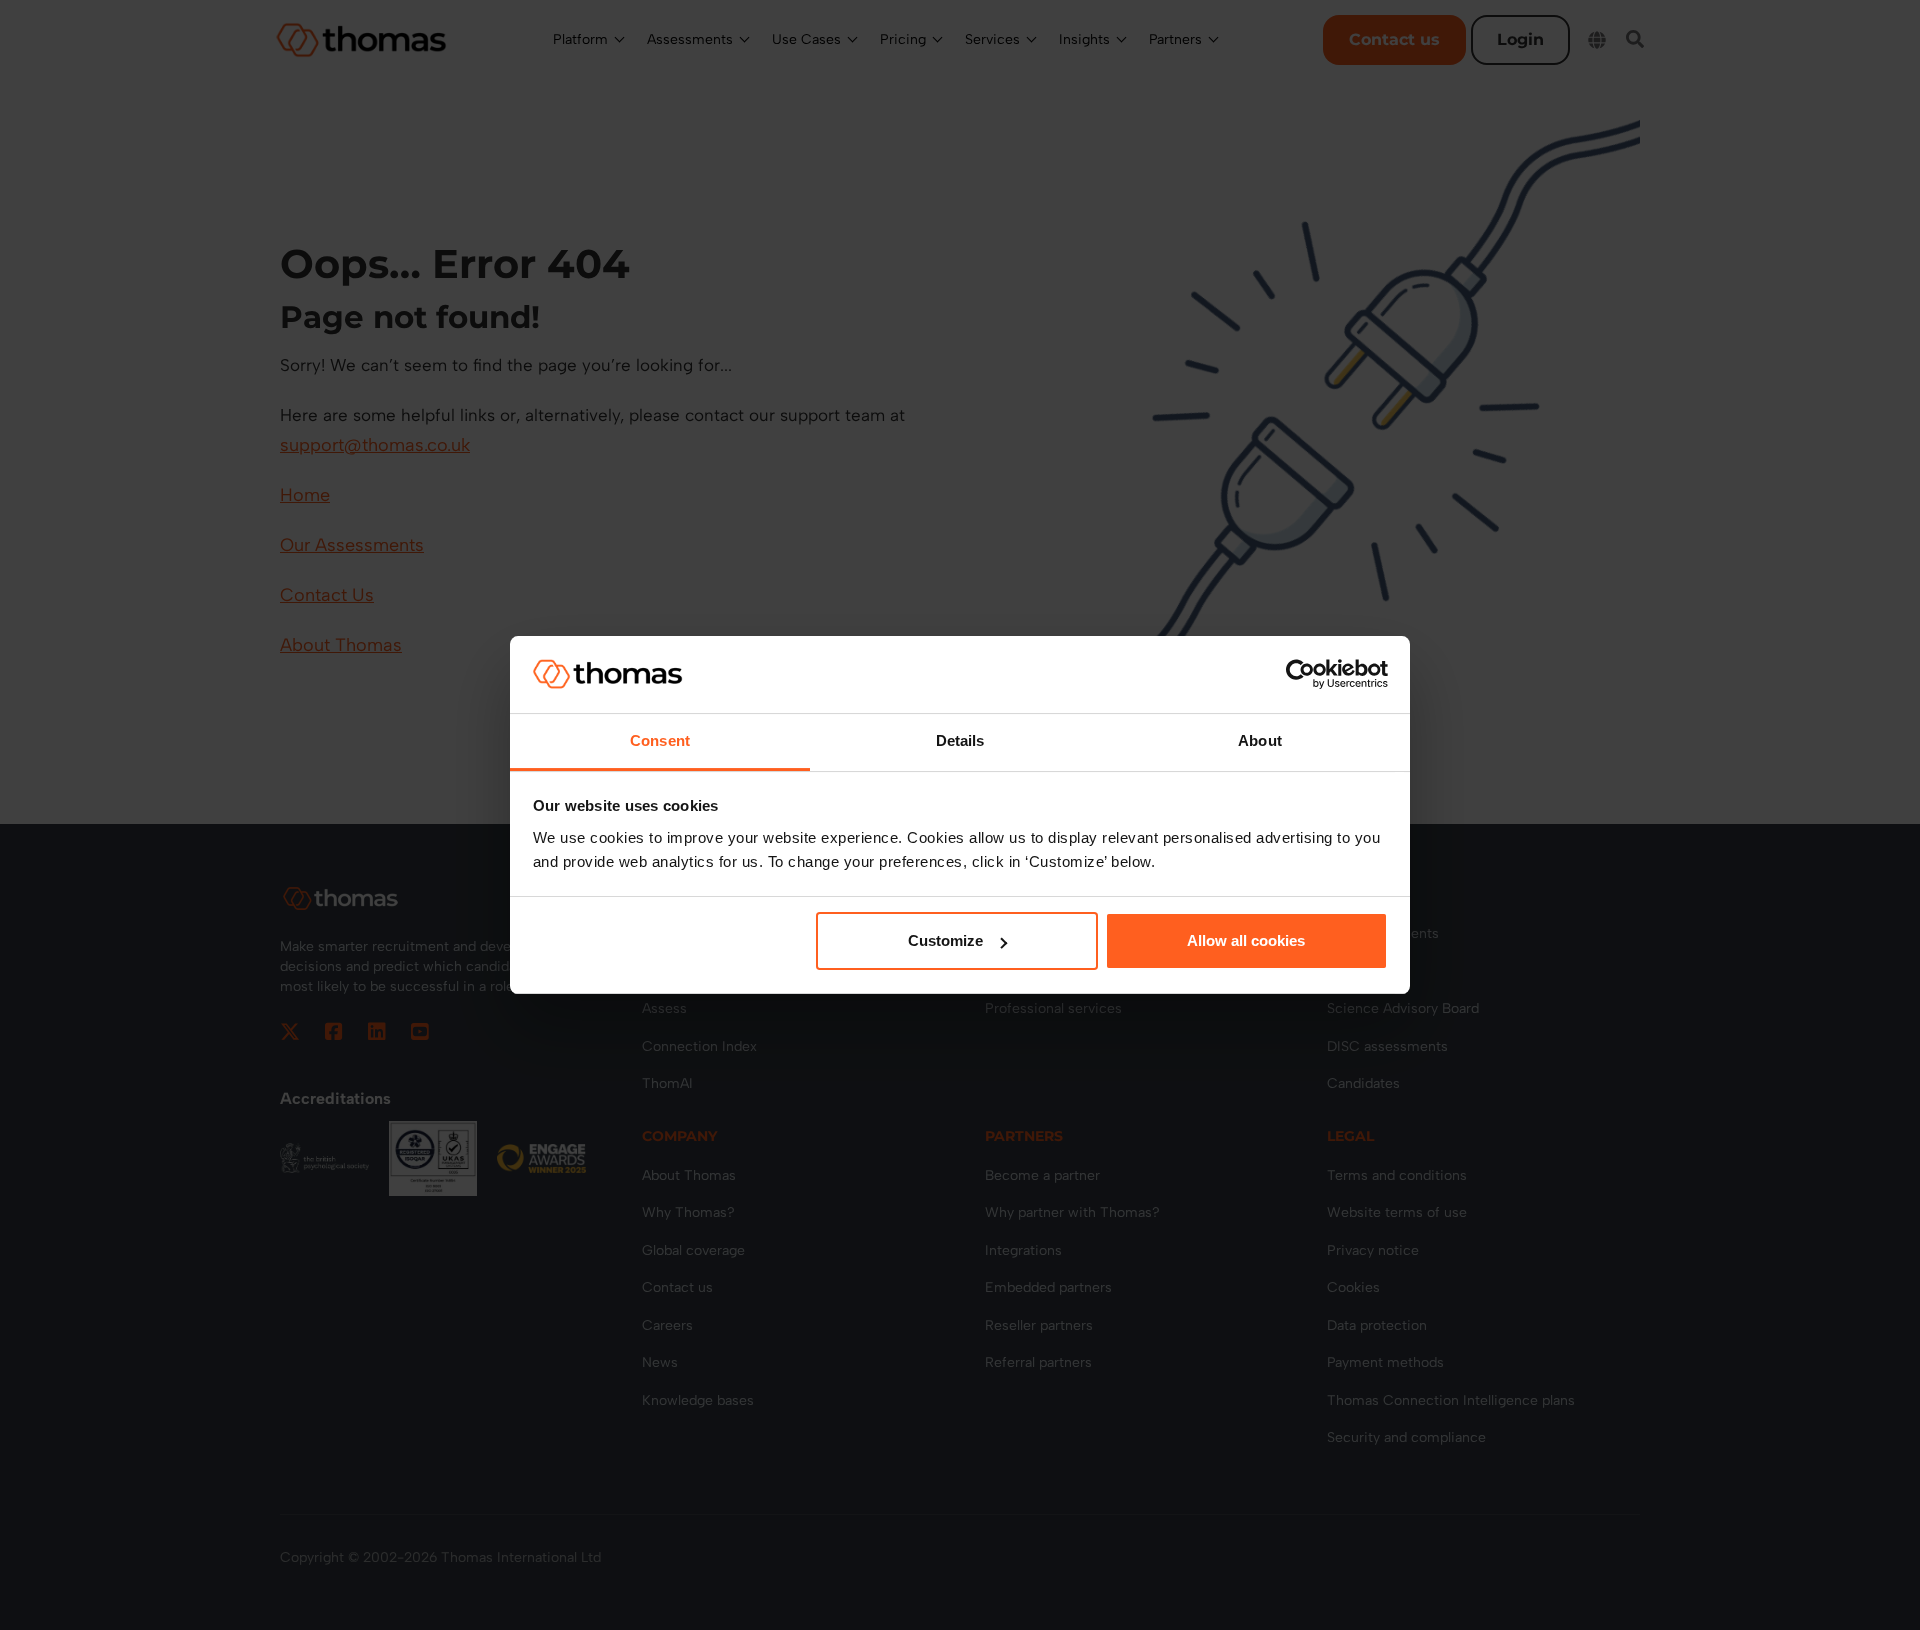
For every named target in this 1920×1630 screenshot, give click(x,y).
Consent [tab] (660, 740)
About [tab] (1260, 740)
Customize (945, 940)
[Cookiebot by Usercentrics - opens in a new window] (1300, 674)
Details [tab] (960, 740)
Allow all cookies (1246, 940)
